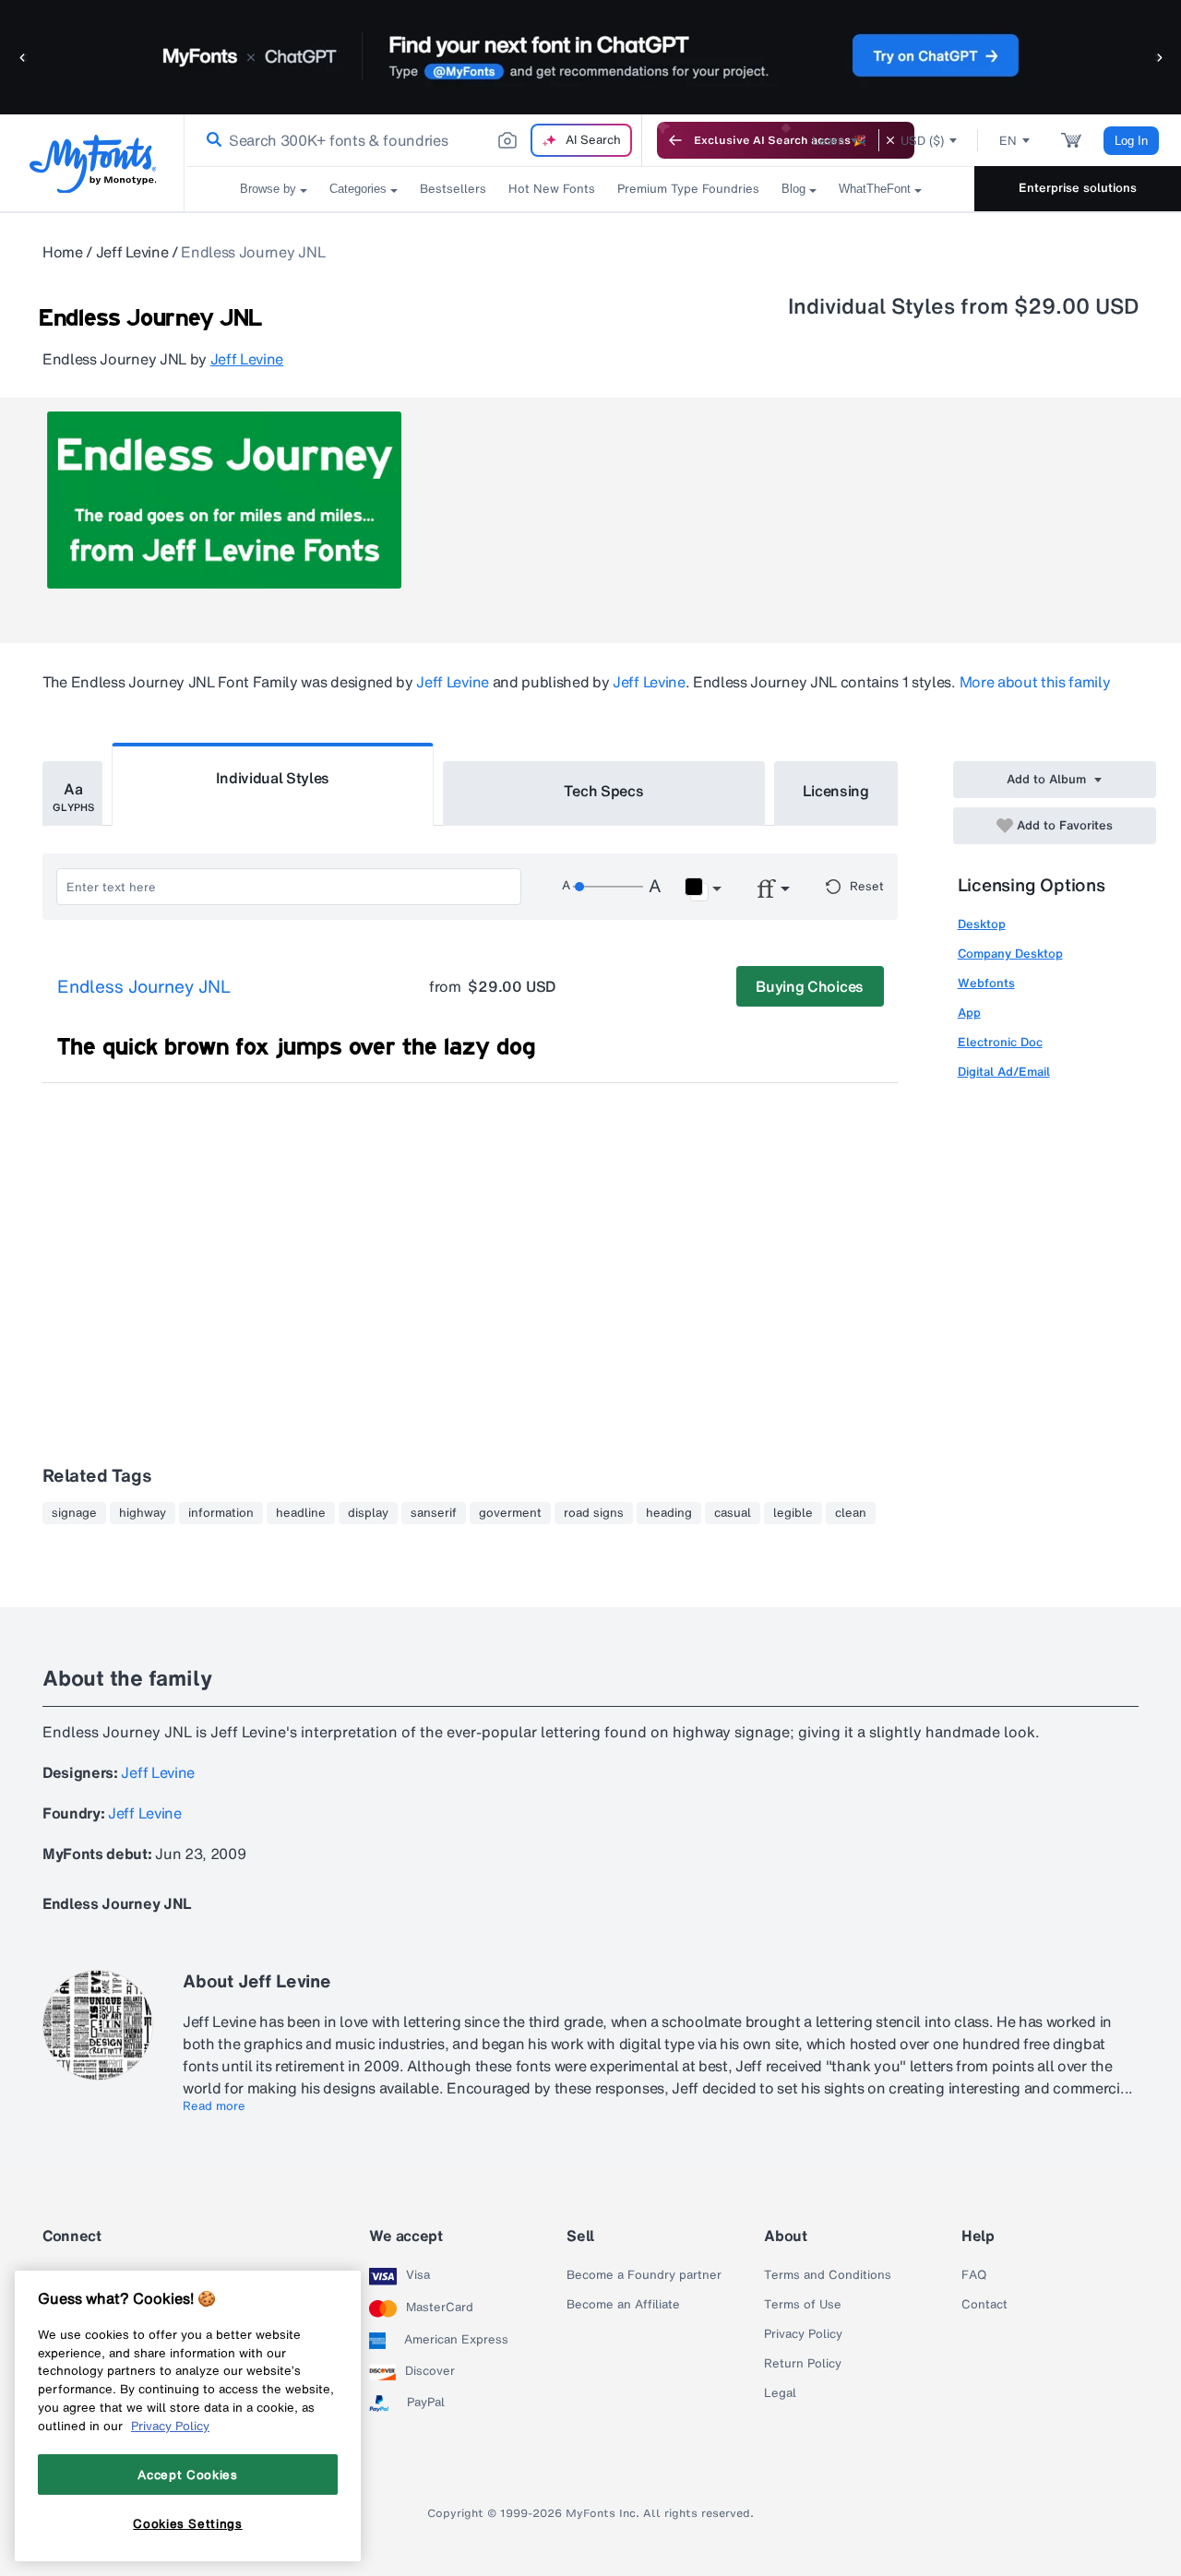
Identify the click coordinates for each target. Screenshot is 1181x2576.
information (221, 1513)
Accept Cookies (187, 2475)
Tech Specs (604, 791)
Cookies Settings (188, 2523)
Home (63, 252)
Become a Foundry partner (644, 2275)
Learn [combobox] (829, 141)
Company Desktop (1010, 954)
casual (733, 1513)
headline (301, 1513)
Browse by (268, 189)
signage (74, 1513)
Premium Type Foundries (688, 189)
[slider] (608, 887)
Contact (984, 2305)
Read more (214, 2106)
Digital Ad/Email (1004, 1072)
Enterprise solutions (1078, 188)
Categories (358, 189)
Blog (793, 189)
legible (793, 1513)
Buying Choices (810, 986)
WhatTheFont (875, 189)
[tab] (72, 793)
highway (143, 1513)
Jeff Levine (132, 252)
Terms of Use (803, 2305)
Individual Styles (273, 778)
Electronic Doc (1000, 1042)
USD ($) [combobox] (922, 141)
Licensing (836, 791)
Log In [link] (1131, 141)
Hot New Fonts (552, 189)
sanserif (434, 1513)
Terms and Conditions (828, 2275)
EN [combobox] (1008, 141)
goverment (510, 1513)
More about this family (1035, 682)
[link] (210, 140)
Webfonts (986, 983)
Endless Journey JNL (144, 987)
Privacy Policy (803, 2334)
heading (669, 1513)
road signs (594, 1513)
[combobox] (413, 140)
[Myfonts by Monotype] (93, 164)
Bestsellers (453, 189)
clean (851, 1513)
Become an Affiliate (623, 2305)
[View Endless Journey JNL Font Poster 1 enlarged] (224, 500)
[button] (23, 57)
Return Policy (803, 2364)
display (368, 1513)
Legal (780, 2393)
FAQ (974, 2275)
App (969, 1013)
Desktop (982, 924)
